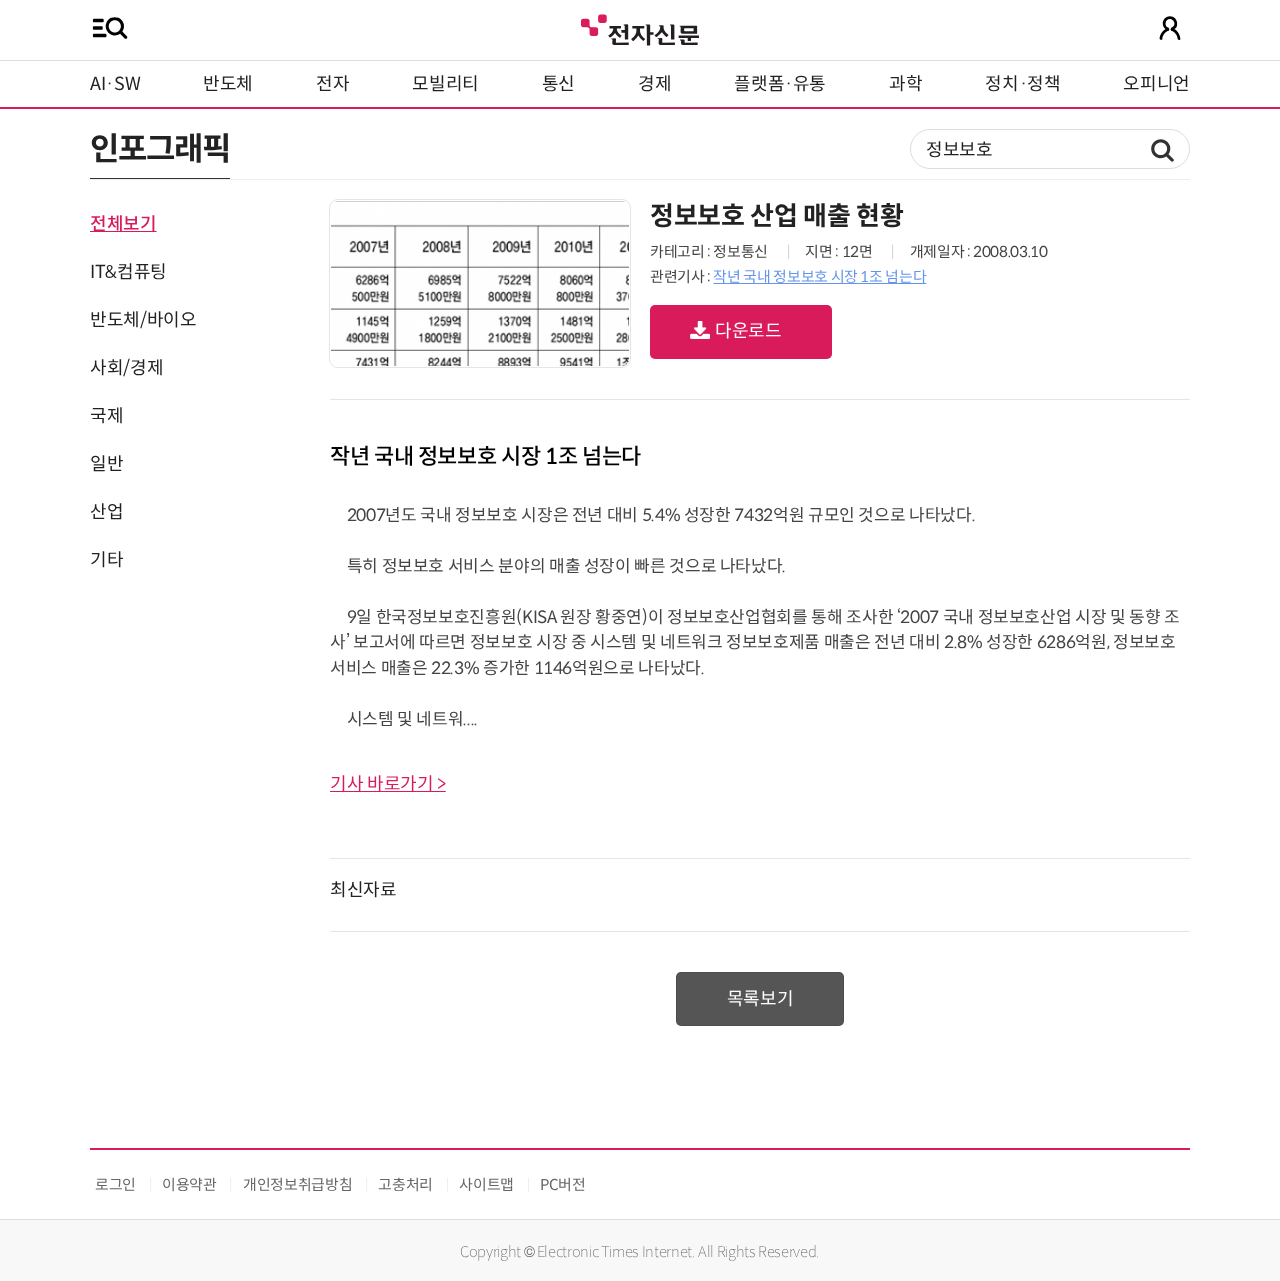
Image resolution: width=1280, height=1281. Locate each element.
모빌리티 (445, 84)
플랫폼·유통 (780, 84)
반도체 (228, 84)
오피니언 (1156, 84)
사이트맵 (486, 1184)
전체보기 (123, 224)
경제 (654, 84)
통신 (558, 84)
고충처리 (405, 1184)
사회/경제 (126, 368)
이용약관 (189, 1184)
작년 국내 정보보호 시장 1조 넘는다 (819, 276)
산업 (106, 512)
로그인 (115, 1184)
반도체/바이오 (143, 320)
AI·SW (115, 84)
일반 (106, 464)
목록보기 (760, 999)
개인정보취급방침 (297, 1184)
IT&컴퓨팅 (128, 272)
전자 (332, 84)
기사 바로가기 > (388, 784)
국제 (106, 416)
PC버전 (563, 1184)
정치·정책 (1022, 84)
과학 (905, 84)
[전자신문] (640, 27)
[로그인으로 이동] (1170, 28)
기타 (106, 560)
